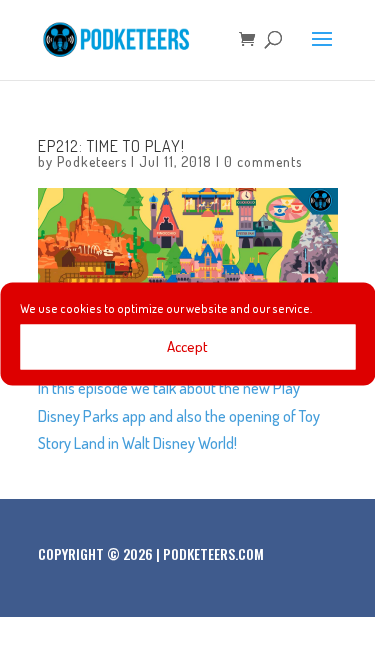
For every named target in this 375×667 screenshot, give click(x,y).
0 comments (263, 161)
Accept (187, 346)
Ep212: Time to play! (111, 146)
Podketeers (92, 161)
